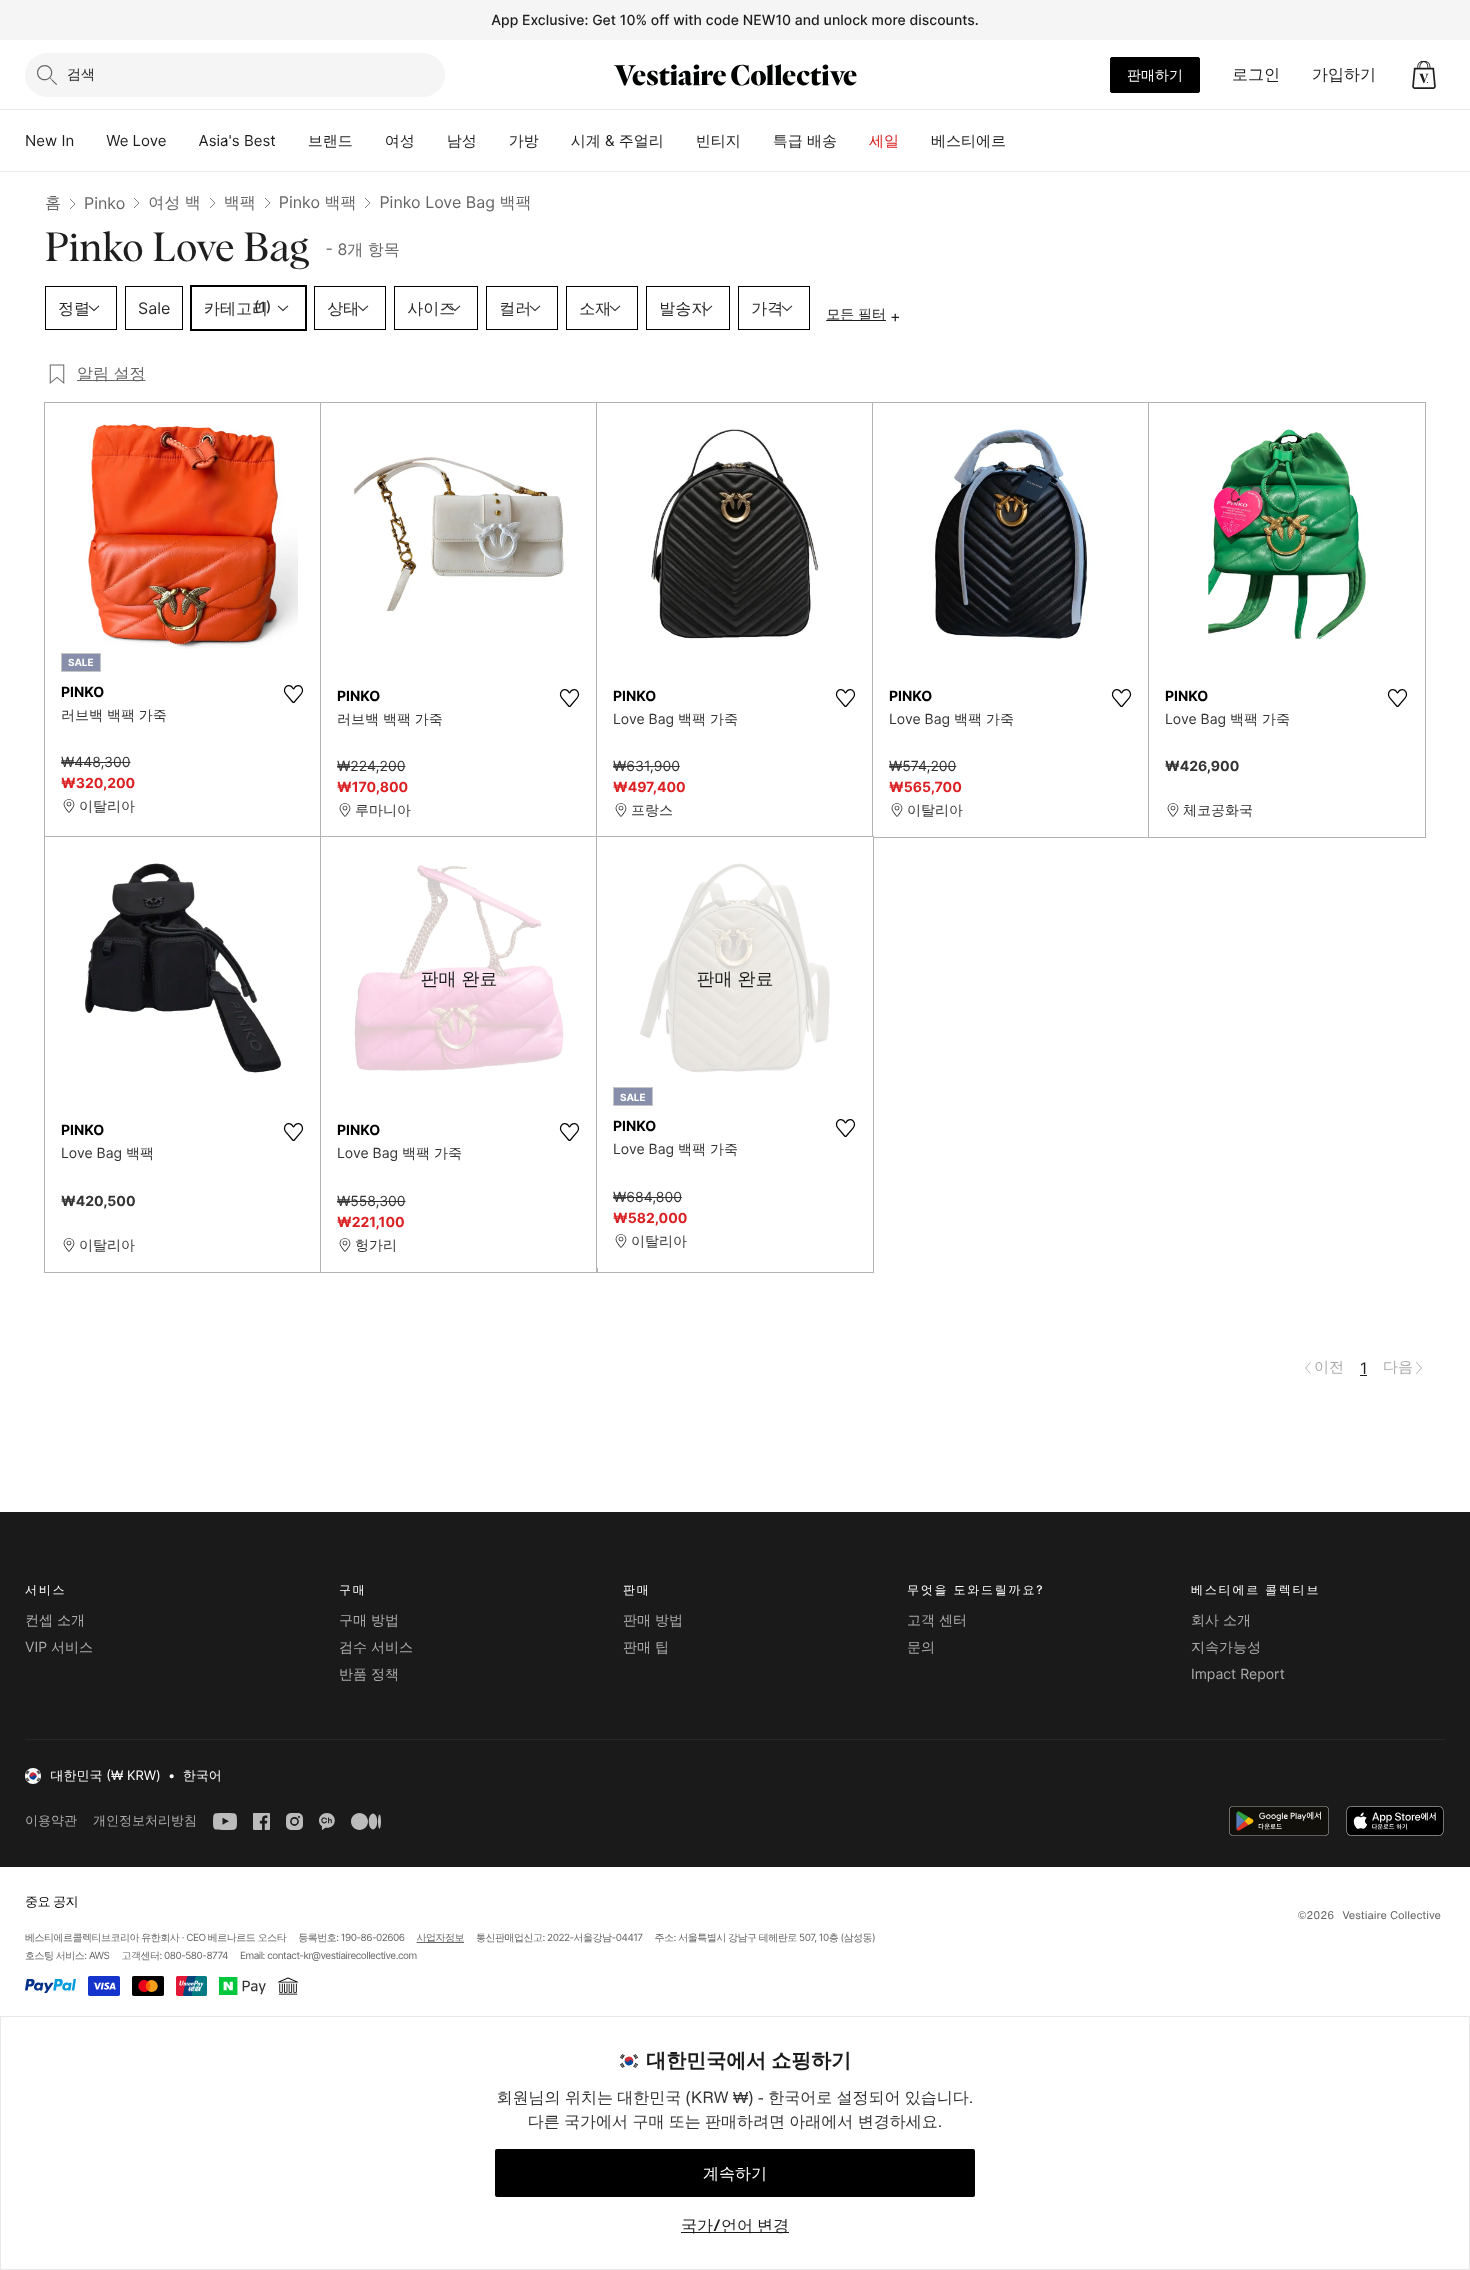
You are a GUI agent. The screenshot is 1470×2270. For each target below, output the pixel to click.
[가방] (555, 141)
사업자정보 (441, 1938)
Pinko (104, 203)
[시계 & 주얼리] (680, 141)
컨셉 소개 (55, 1620)
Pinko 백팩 (318, 202)
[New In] (90, 141)
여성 (400, 140)
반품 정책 (369, 1674)
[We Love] (183, 141)
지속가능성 (1226, 1647)
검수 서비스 (376, 1647)
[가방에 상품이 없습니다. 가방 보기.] (1424, 75)
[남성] (493, 141)
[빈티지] (757, 141)
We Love (136, 140)
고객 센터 (937, 1620)
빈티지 (718, 140)
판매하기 (1155, 74)
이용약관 (51, 1820)
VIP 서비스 (59, 1647)
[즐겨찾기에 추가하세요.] (293, 694)
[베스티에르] (1022, 141)
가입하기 (1344, 74)
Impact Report (1238, 1674)
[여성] (431, 141)
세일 (884, 140)
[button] (1424, 75)
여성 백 (174, 202)
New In (49, 140)
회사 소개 (1221, 1620)
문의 (921, 1647)
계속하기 (735, 2173)
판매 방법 (653, 1620)
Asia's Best (237, 140)
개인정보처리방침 (145, 1820)
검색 (81, 73)
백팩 (240, 202)
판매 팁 (646, 1647)
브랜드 (330, 140)
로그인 (1256, 74)
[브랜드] (369, 141)
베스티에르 (968, 140)
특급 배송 (805, 140)
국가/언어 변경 (735, 2225)
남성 (462, 140)
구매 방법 (369, 1620)
